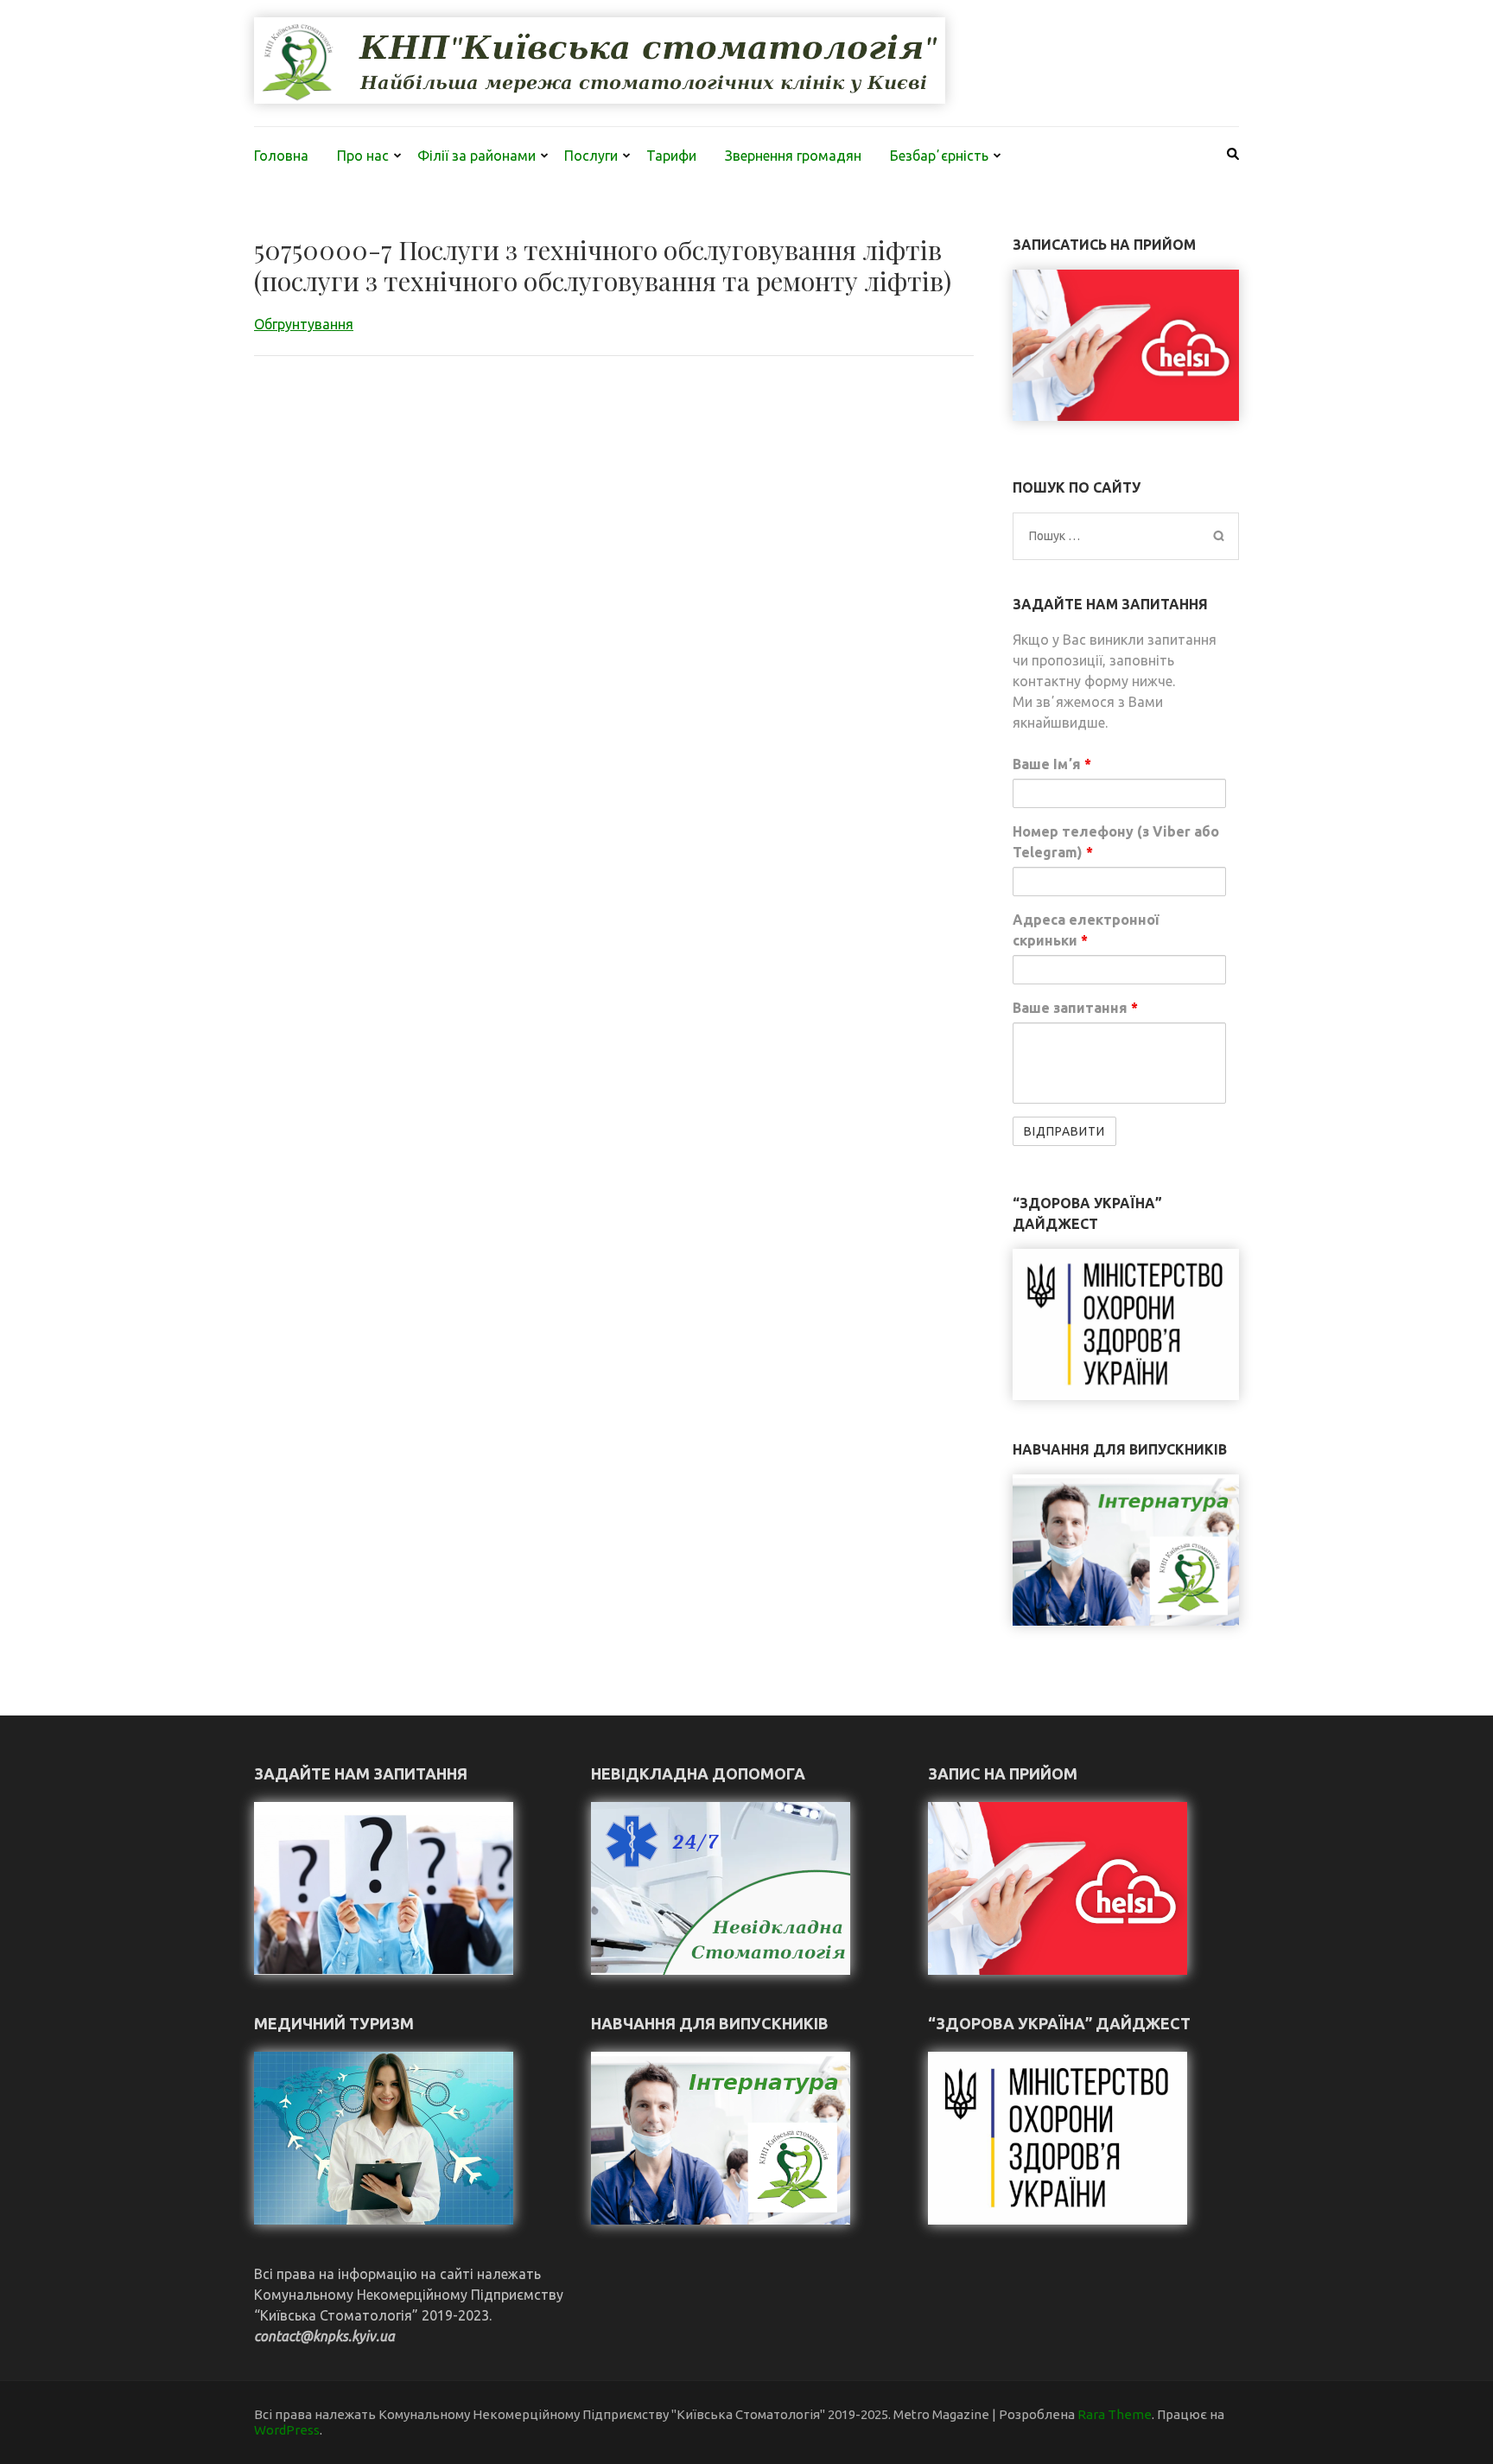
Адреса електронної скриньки (1086, 930)
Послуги (591, 156)
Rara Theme (1115, 2414)
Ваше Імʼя (1052, 764)
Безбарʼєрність (939, 156)
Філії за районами (476, 156)
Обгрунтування (304, 324)
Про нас (363, 156)
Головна (281, 156)
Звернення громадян (793, 156)
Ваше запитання (1075, 1008)
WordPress (287, 2430)
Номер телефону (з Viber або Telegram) (1116, 842)
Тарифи (671, 156)
